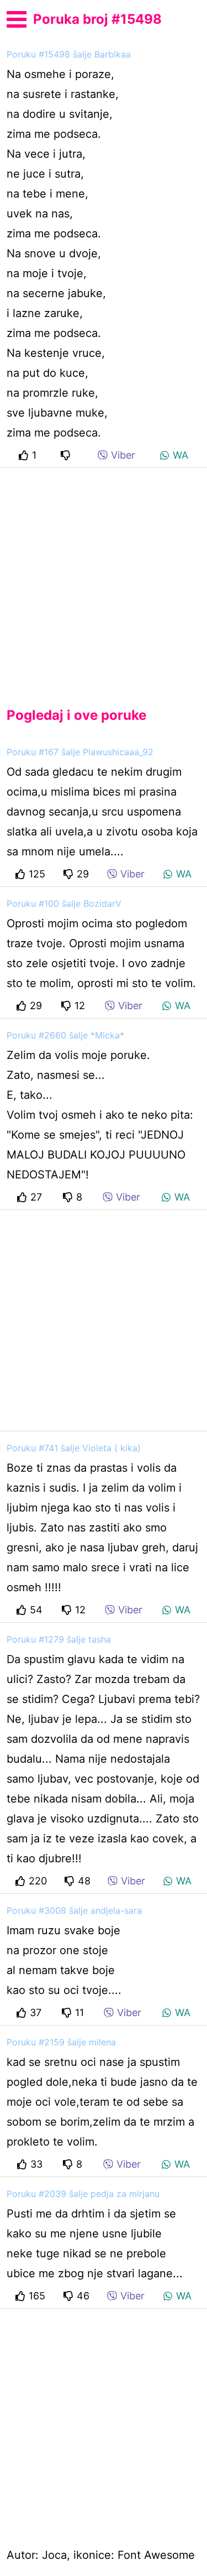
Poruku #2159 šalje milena (61, 2042)
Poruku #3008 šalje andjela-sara (74, 1910)
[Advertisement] (104, 578)
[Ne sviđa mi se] (67, 455)
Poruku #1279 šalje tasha (59, 1639)
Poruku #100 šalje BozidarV (64, 903)
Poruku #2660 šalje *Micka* (65, 1035)
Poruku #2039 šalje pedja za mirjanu (83, 2194)
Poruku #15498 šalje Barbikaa (69, 54)
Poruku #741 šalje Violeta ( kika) (74, 1448)
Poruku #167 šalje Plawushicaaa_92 (80, 752)
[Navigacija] (17, 18)
